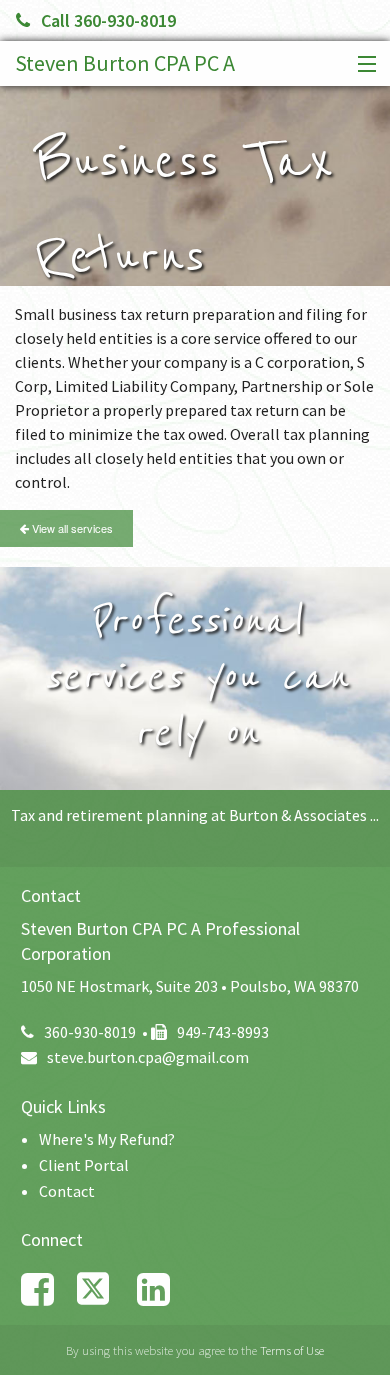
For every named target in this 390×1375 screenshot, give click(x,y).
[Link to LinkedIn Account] (163, 1289)
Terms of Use (292, 1350)
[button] (362, 65)
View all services (71, 528)
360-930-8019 (90, 1032)
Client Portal (84, 1165)
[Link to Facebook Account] (47, 1289)
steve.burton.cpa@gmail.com (148, 1057)
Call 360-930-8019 (108, 20)
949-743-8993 (223, 1032)
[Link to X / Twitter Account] (107, 1289)
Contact (67, 1191)
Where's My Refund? (107, 1139)
